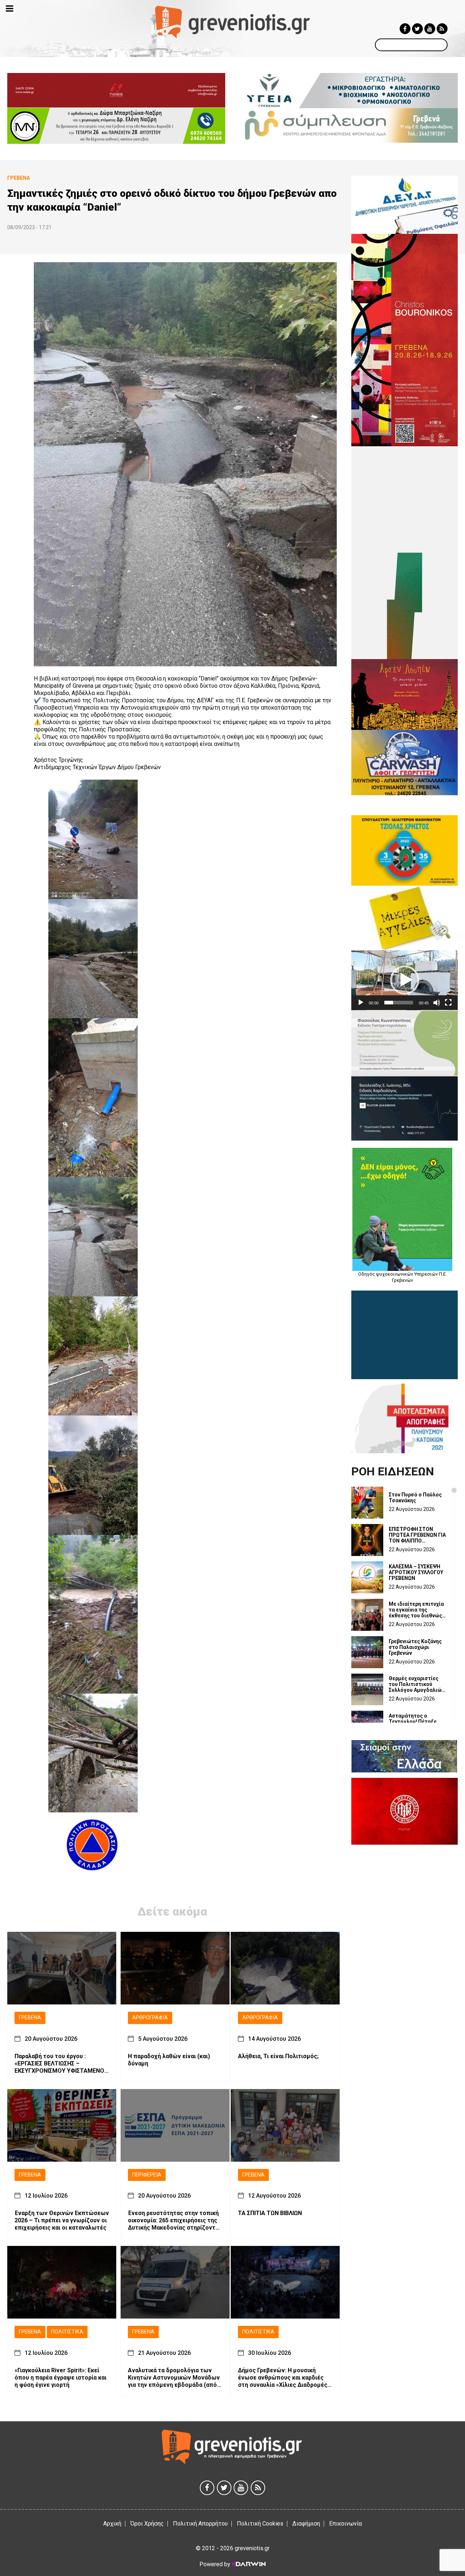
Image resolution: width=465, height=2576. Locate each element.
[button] (405, 980)
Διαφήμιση (306, 2524)
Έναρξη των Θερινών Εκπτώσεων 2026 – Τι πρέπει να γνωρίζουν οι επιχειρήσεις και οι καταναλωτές (62, 2220)
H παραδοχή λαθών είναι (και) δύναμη (169, 2060)
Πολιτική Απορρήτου (200, 2524)
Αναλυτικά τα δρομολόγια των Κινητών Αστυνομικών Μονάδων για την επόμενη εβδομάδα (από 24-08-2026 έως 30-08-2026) (174, 2378)
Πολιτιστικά (67, 2332)
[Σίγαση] (437, 1003)
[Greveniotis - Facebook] (405, 29)
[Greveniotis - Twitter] (417, 29)
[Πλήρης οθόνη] (448, 1003)
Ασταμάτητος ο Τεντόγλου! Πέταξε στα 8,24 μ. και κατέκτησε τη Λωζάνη (416, 1722)
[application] (405, 980)
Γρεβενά (30, 2018)
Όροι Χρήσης (147, 2524)
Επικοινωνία (345, 2524)
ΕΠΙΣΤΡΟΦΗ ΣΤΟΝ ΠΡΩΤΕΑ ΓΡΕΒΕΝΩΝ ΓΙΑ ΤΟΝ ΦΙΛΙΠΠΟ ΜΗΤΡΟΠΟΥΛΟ (417, 1535)
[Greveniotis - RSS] (442, 29)
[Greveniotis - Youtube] (430, 29)
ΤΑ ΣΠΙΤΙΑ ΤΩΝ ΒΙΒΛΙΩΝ (270, 2213)
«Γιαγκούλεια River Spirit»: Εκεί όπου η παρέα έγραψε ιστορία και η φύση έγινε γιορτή (60, 2378)
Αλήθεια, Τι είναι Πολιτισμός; (278, 2056)
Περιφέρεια (147, 2175)
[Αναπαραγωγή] (361, 1003)
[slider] (399, 1003)
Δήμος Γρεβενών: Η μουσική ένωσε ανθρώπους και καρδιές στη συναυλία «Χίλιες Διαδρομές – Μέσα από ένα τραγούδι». (285, 2378)
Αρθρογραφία (150, 2018)
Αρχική (112, 2524)
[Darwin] (248, 2564)
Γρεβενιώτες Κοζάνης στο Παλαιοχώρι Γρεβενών (415, 1647)
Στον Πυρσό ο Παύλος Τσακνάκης (415, 1498)
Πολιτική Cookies (260, 2524)
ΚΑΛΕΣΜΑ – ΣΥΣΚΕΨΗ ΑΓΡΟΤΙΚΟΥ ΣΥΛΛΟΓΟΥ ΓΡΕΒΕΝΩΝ (416, 1572)
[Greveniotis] (233, 22)
